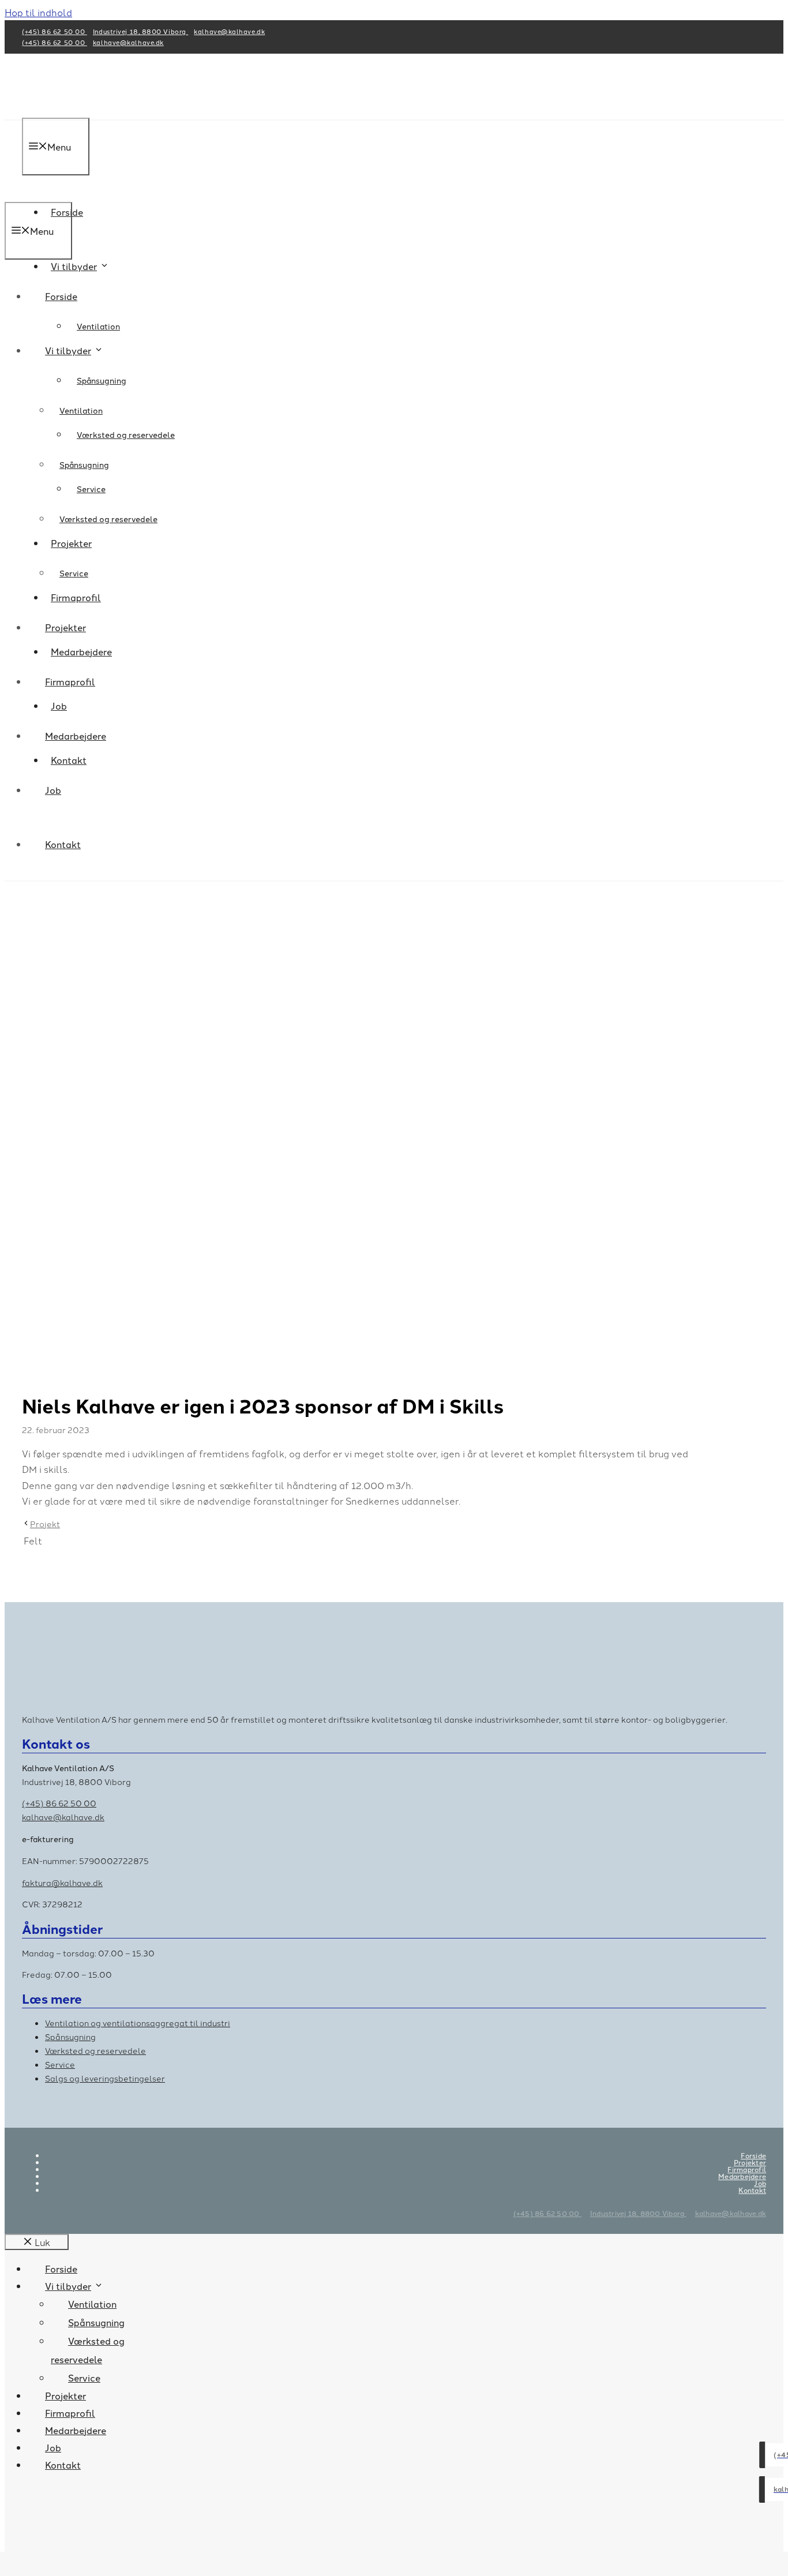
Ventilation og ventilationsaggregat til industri (138, 2023)
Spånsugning (102, 380)
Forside (61, 296)
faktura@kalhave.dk (62, 1883)
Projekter (65, 627)
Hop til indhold (38, 12)
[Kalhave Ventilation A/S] (122, 194)
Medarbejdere (76, 736)
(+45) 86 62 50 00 (55, 31)
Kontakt (63, 844)
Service (74, 573)
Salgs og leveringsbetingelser (105, 2078)
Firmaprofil (70, 681)
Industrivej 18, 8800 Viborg (140, 31)
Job (53, 790)
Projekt (45, 1524)
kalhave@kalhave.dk (229, 31)
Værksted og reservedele (126, 434)
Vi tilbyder (74, 266)
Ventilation (98, 326)
